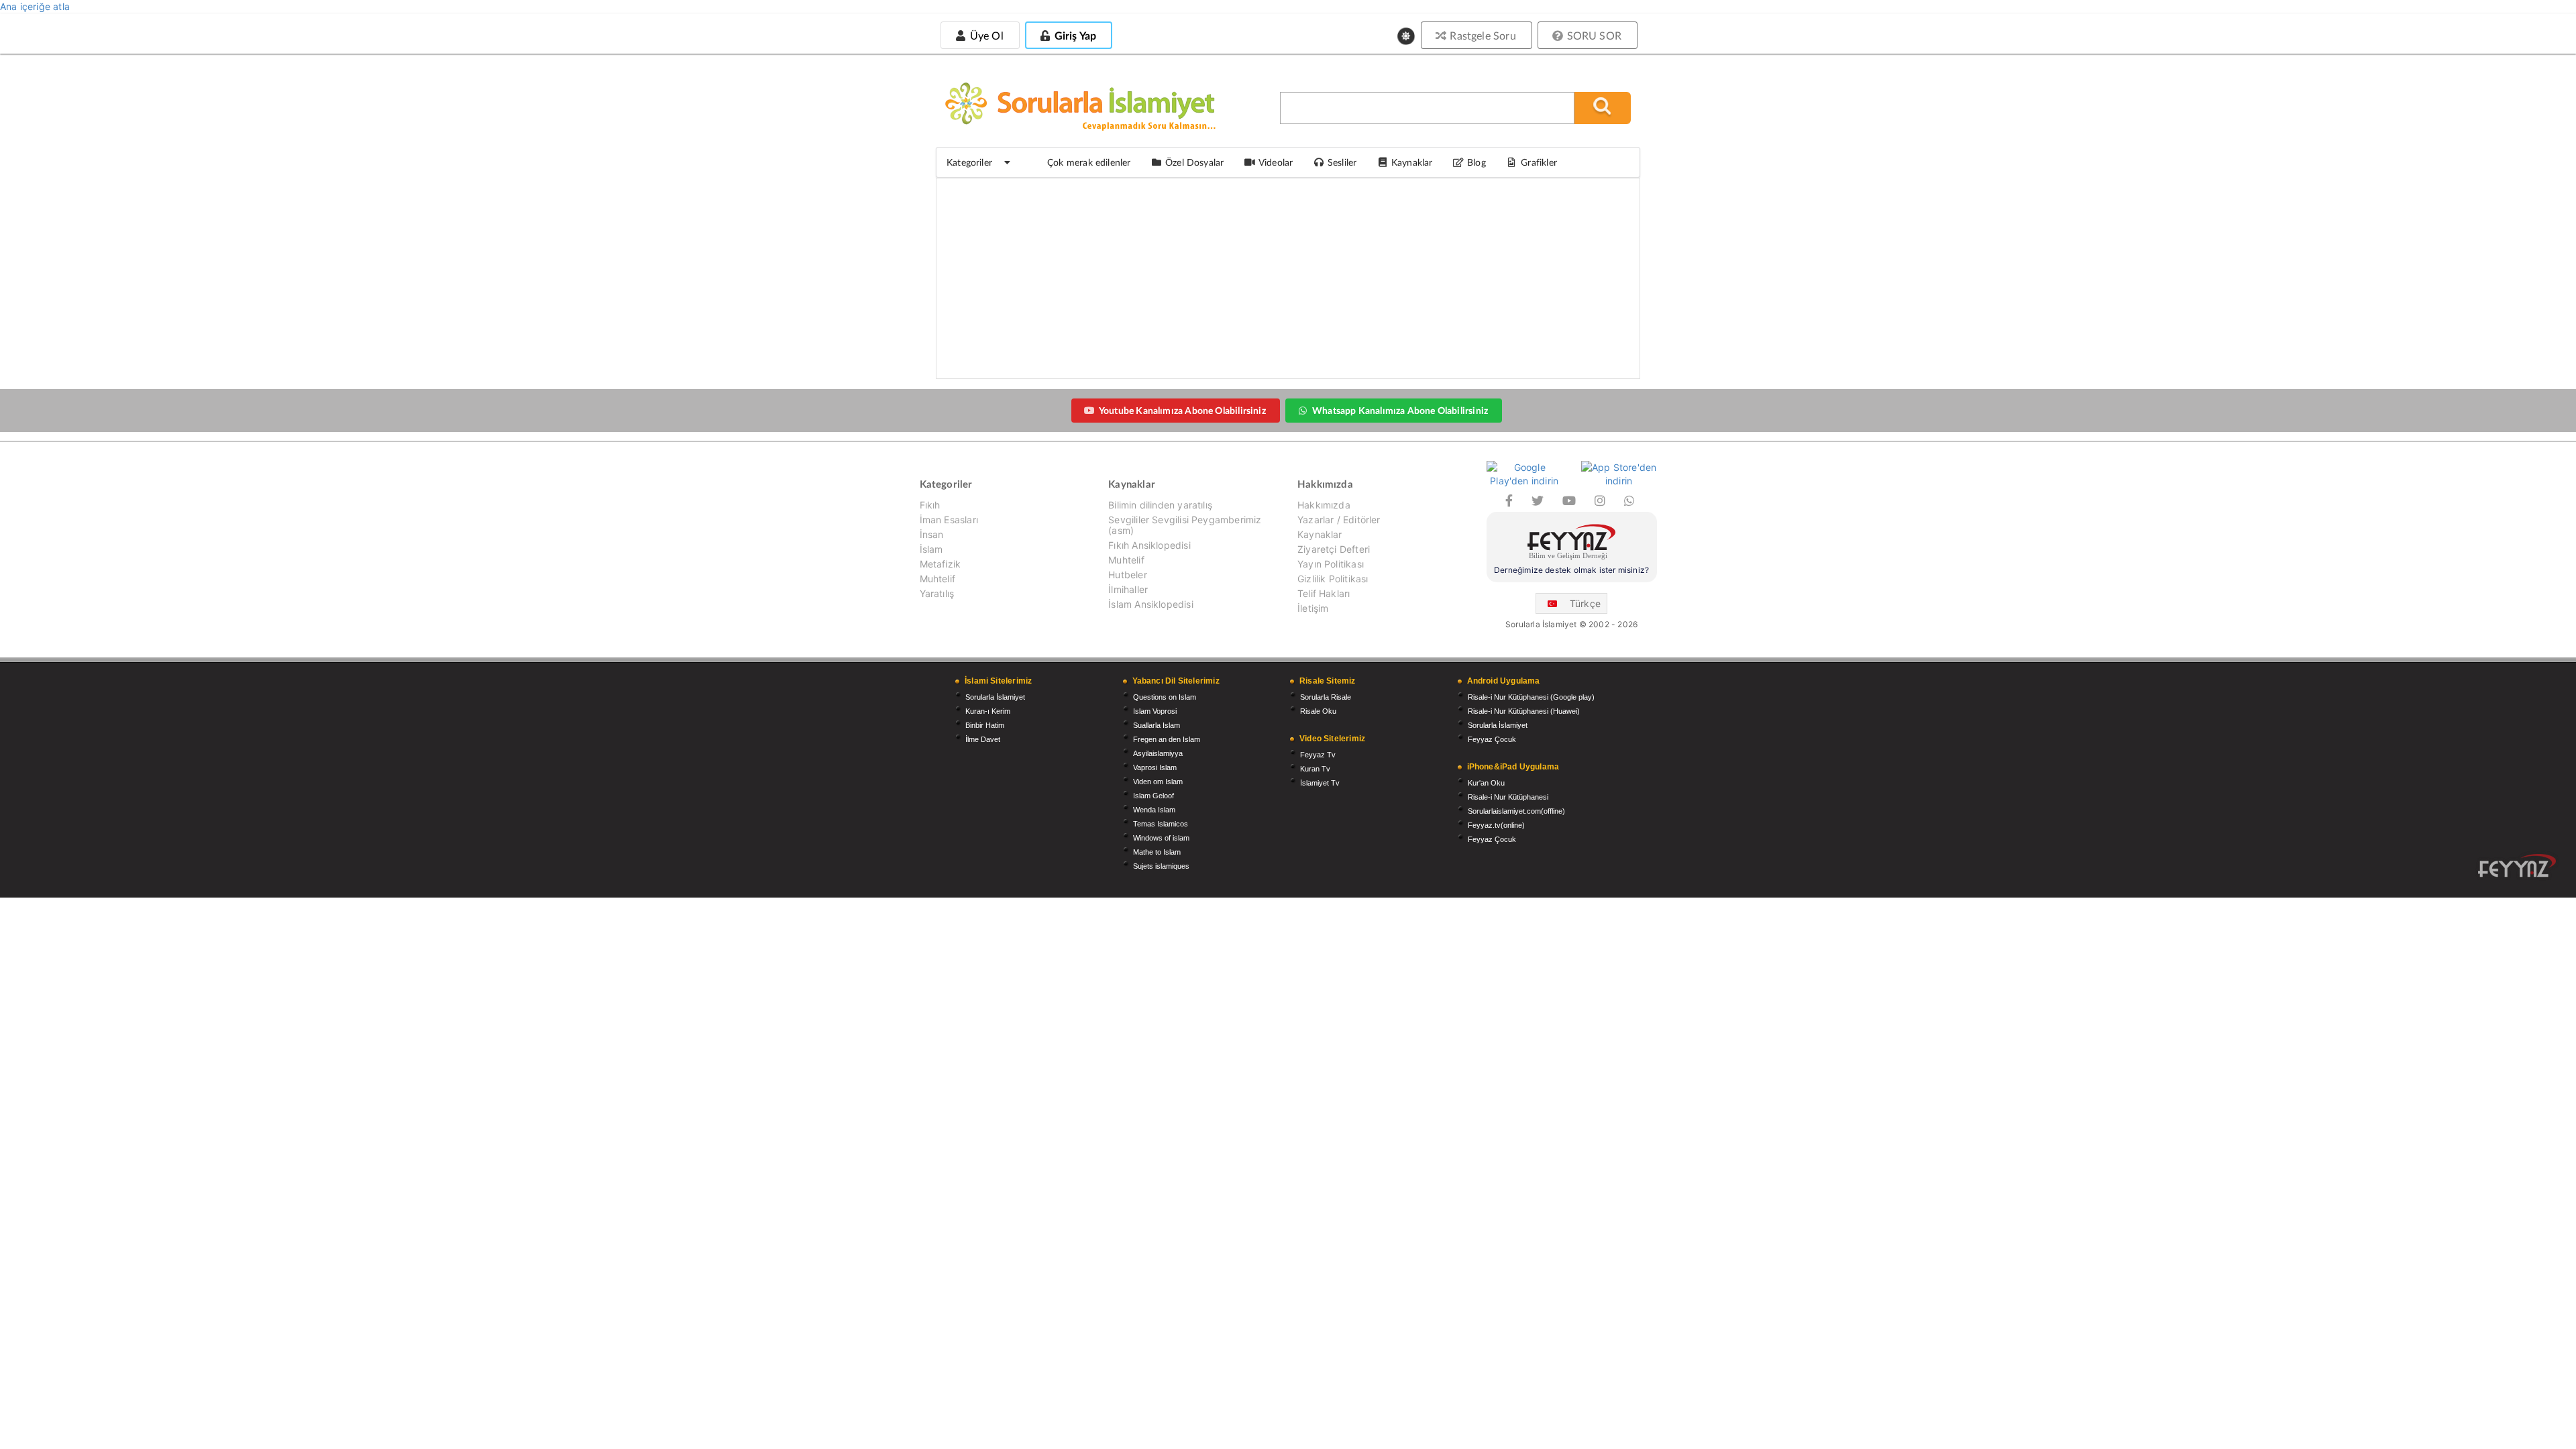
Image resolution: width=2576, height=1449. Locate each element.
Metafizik (941, 564)
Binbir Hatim (985, 725)
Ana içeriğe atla (35, 6)
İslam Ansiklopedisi (1150, 604)
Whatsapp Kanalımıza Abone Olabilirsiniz (1400, 410)
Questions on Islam (1165, 697)
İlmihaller (1128, 589)
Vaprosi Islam (1155, 767)
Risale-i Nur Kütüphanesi (1508, 797)
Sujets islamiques (1161, 866)
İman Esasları (949, 520)
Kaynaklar (1320, 534)
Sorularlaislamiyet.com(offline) (1516, 811)
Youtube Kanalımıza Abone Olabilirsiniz (1182, 410)
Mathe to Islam (1157, 852)
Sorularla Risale (1326, 697)
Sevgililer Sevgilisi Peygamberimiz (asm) (1185, 525)
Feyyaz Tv (1318, 755)
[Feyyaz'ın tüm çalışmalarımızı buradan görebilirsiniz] (2517, 866)
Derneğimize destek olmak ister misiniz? (1571, 570)
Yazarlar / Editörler (1339, 520)
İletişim (1313, 608)
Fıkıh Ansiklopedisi (1149, 545)
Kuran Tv (1315, 769)
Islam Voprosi (1155, 711)
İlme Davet (983, 739)
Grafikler (1539, 162)
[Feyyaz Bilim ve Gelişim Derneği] (1572, 544)
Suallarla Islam (1157, 725)
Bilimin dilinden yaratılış (1160, 505)
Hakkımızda (1324, 505)
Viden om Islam (1158, 782)
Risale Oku (1318, 711)
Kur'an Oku (1486, 783)
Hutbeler (1127, 575)
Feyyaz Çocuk (1492, 739)
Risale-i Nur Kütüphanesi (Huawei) (1524, 711)
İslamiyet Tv (1320, 783)
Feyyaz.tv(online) (1496, 825)
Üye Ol (985, 35)
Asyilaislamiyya (1158, 753)
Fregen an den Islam (1167, 739)
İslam (931, 549)
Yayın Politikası (1331, 564)
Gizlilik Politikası (1333, 579)
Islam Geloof (1153, 796)
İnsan (932, 534)
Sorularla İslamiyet (995, 697)
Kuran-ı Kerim (988, 711)
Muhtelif (937, 579)
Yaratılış (937, 593)
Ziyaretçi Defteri (1334, 549)
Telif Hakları (1324, 593)
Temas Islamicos (1161, 824)
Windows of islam (1161, 838)
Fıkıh (930, 505)
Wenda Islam (1154, 810)
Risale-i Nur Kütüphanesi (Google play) (1531, 697)
